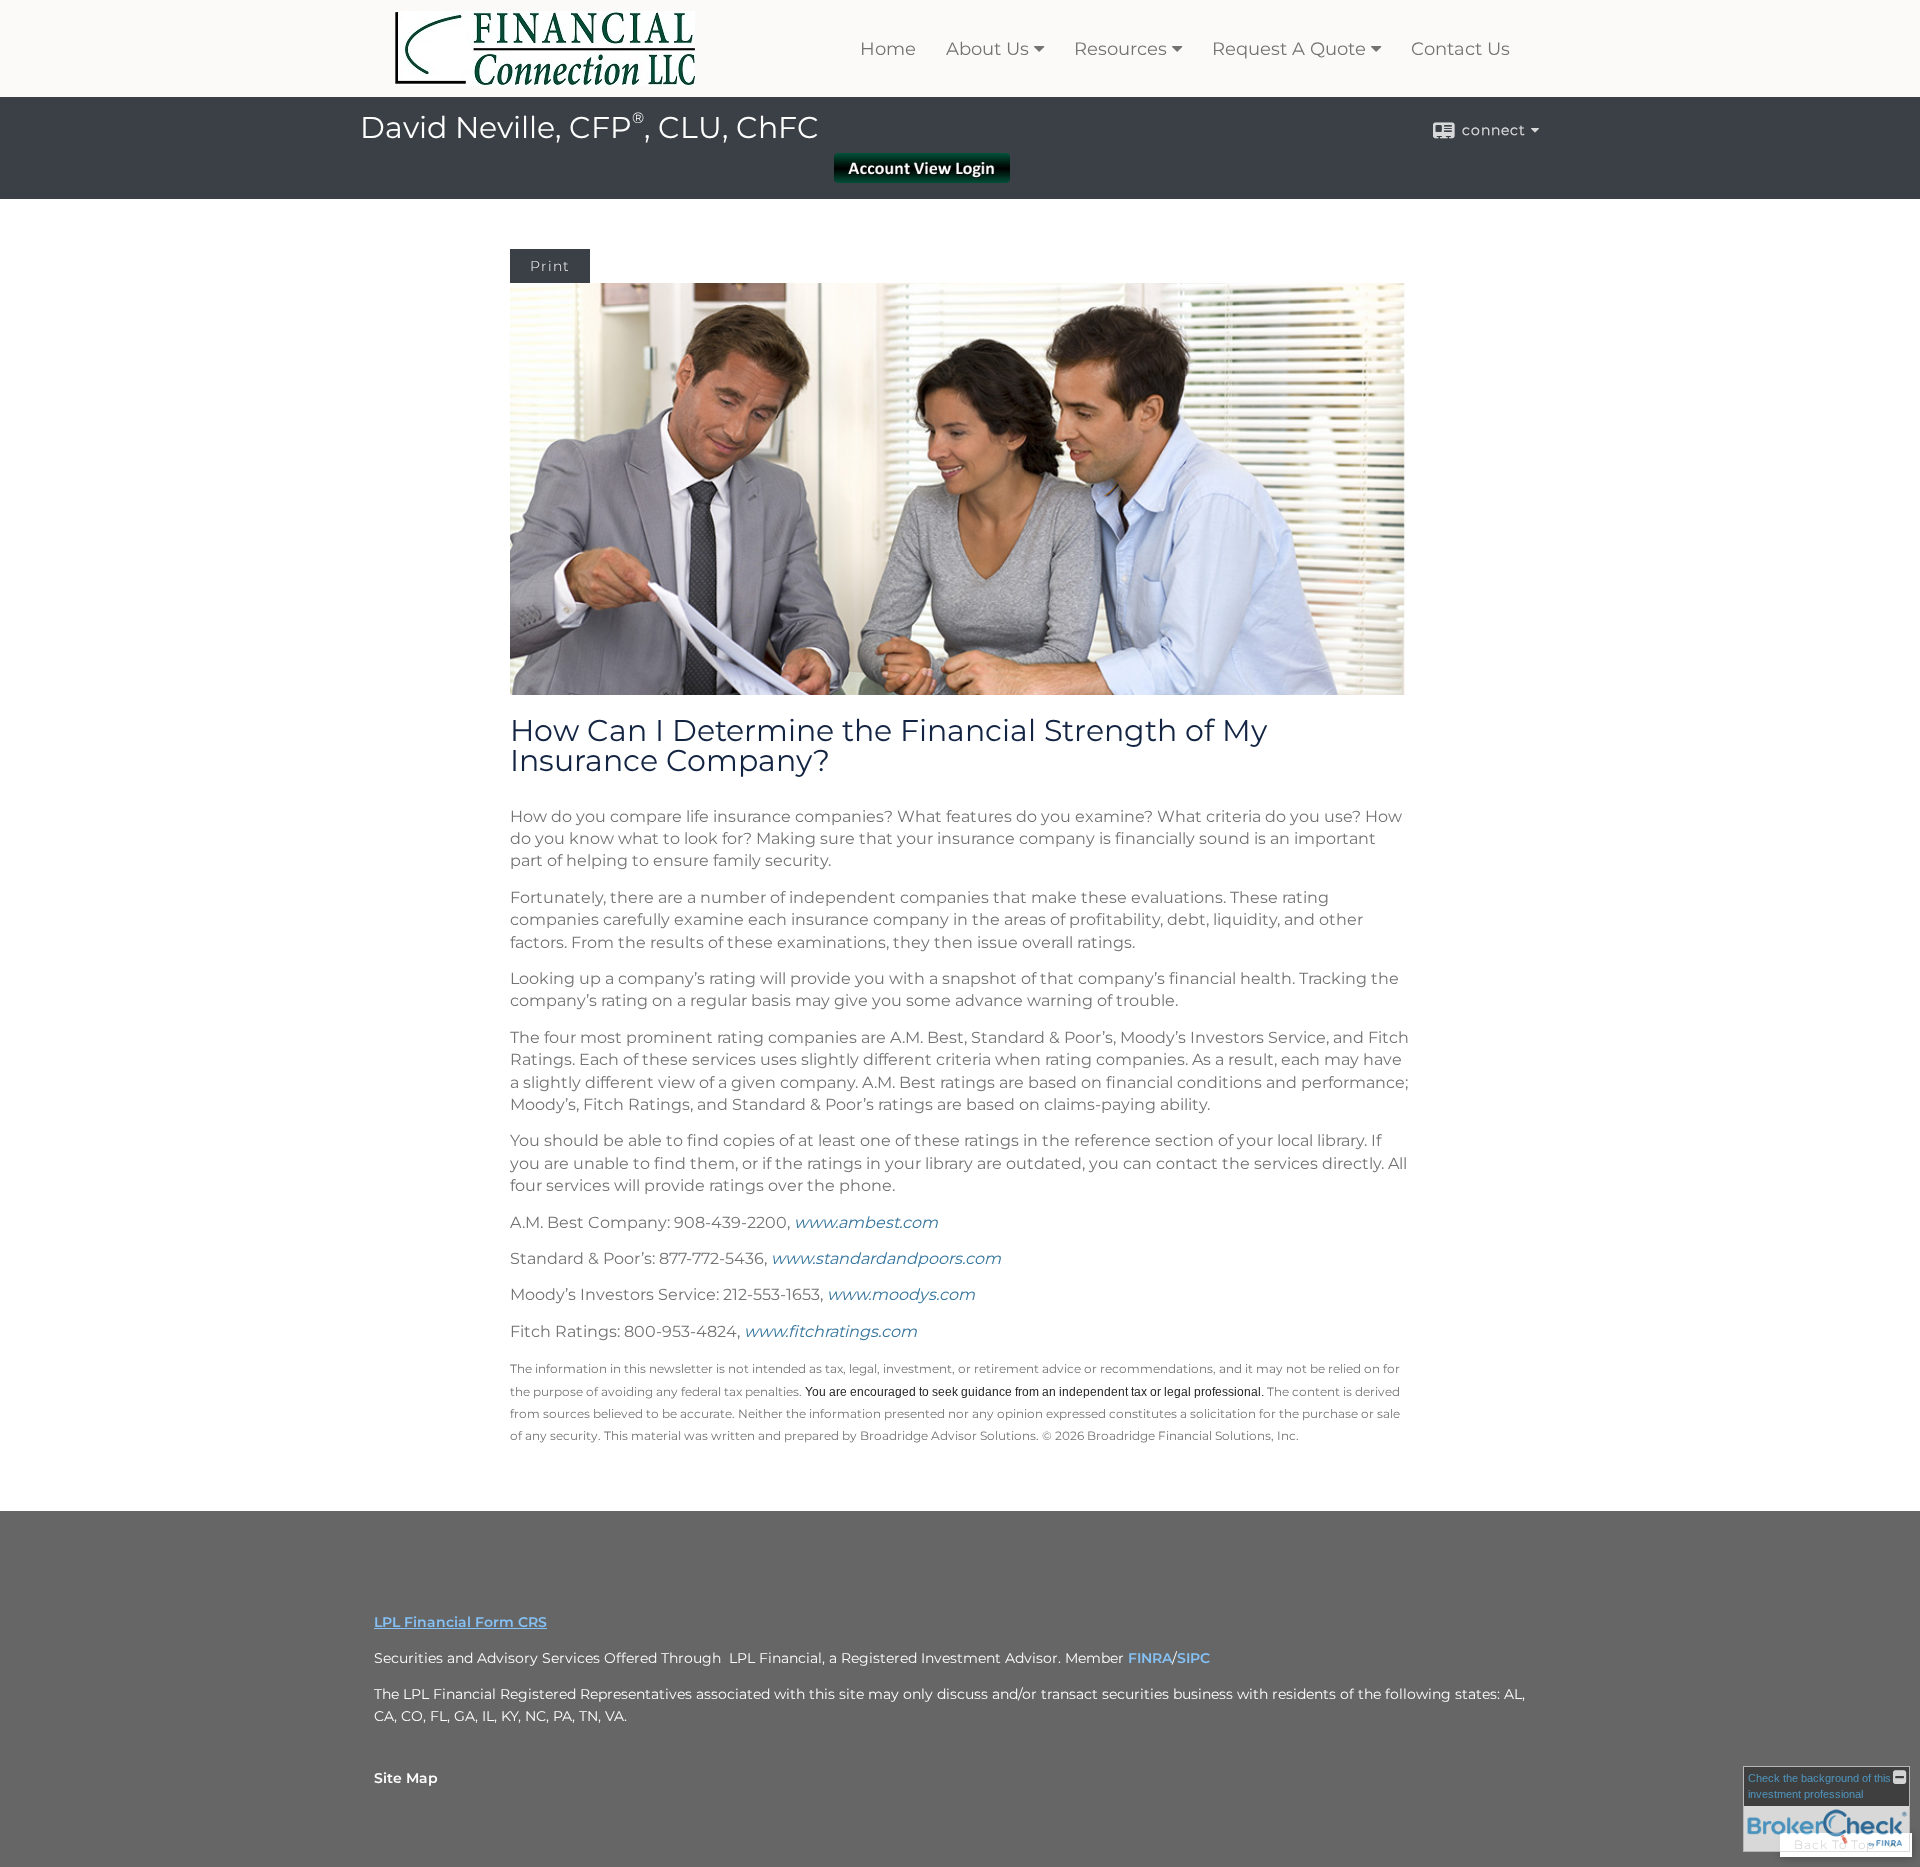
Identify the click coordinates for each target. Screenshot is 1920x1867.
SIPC (1193, 1658)
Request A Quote (1289, 49)
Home (888, 49)
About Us (987, 49)
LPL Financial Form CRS (460, 1622)
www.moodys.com (901, 1294)
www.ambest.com (866, 1222)
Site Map (406, 1778)
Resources (1120, 49)
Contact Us (1460, 49)
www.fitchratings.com (830, 1331)
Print (550, 266)
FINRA (1150, 1658)
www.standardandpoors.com (886, 1258)
